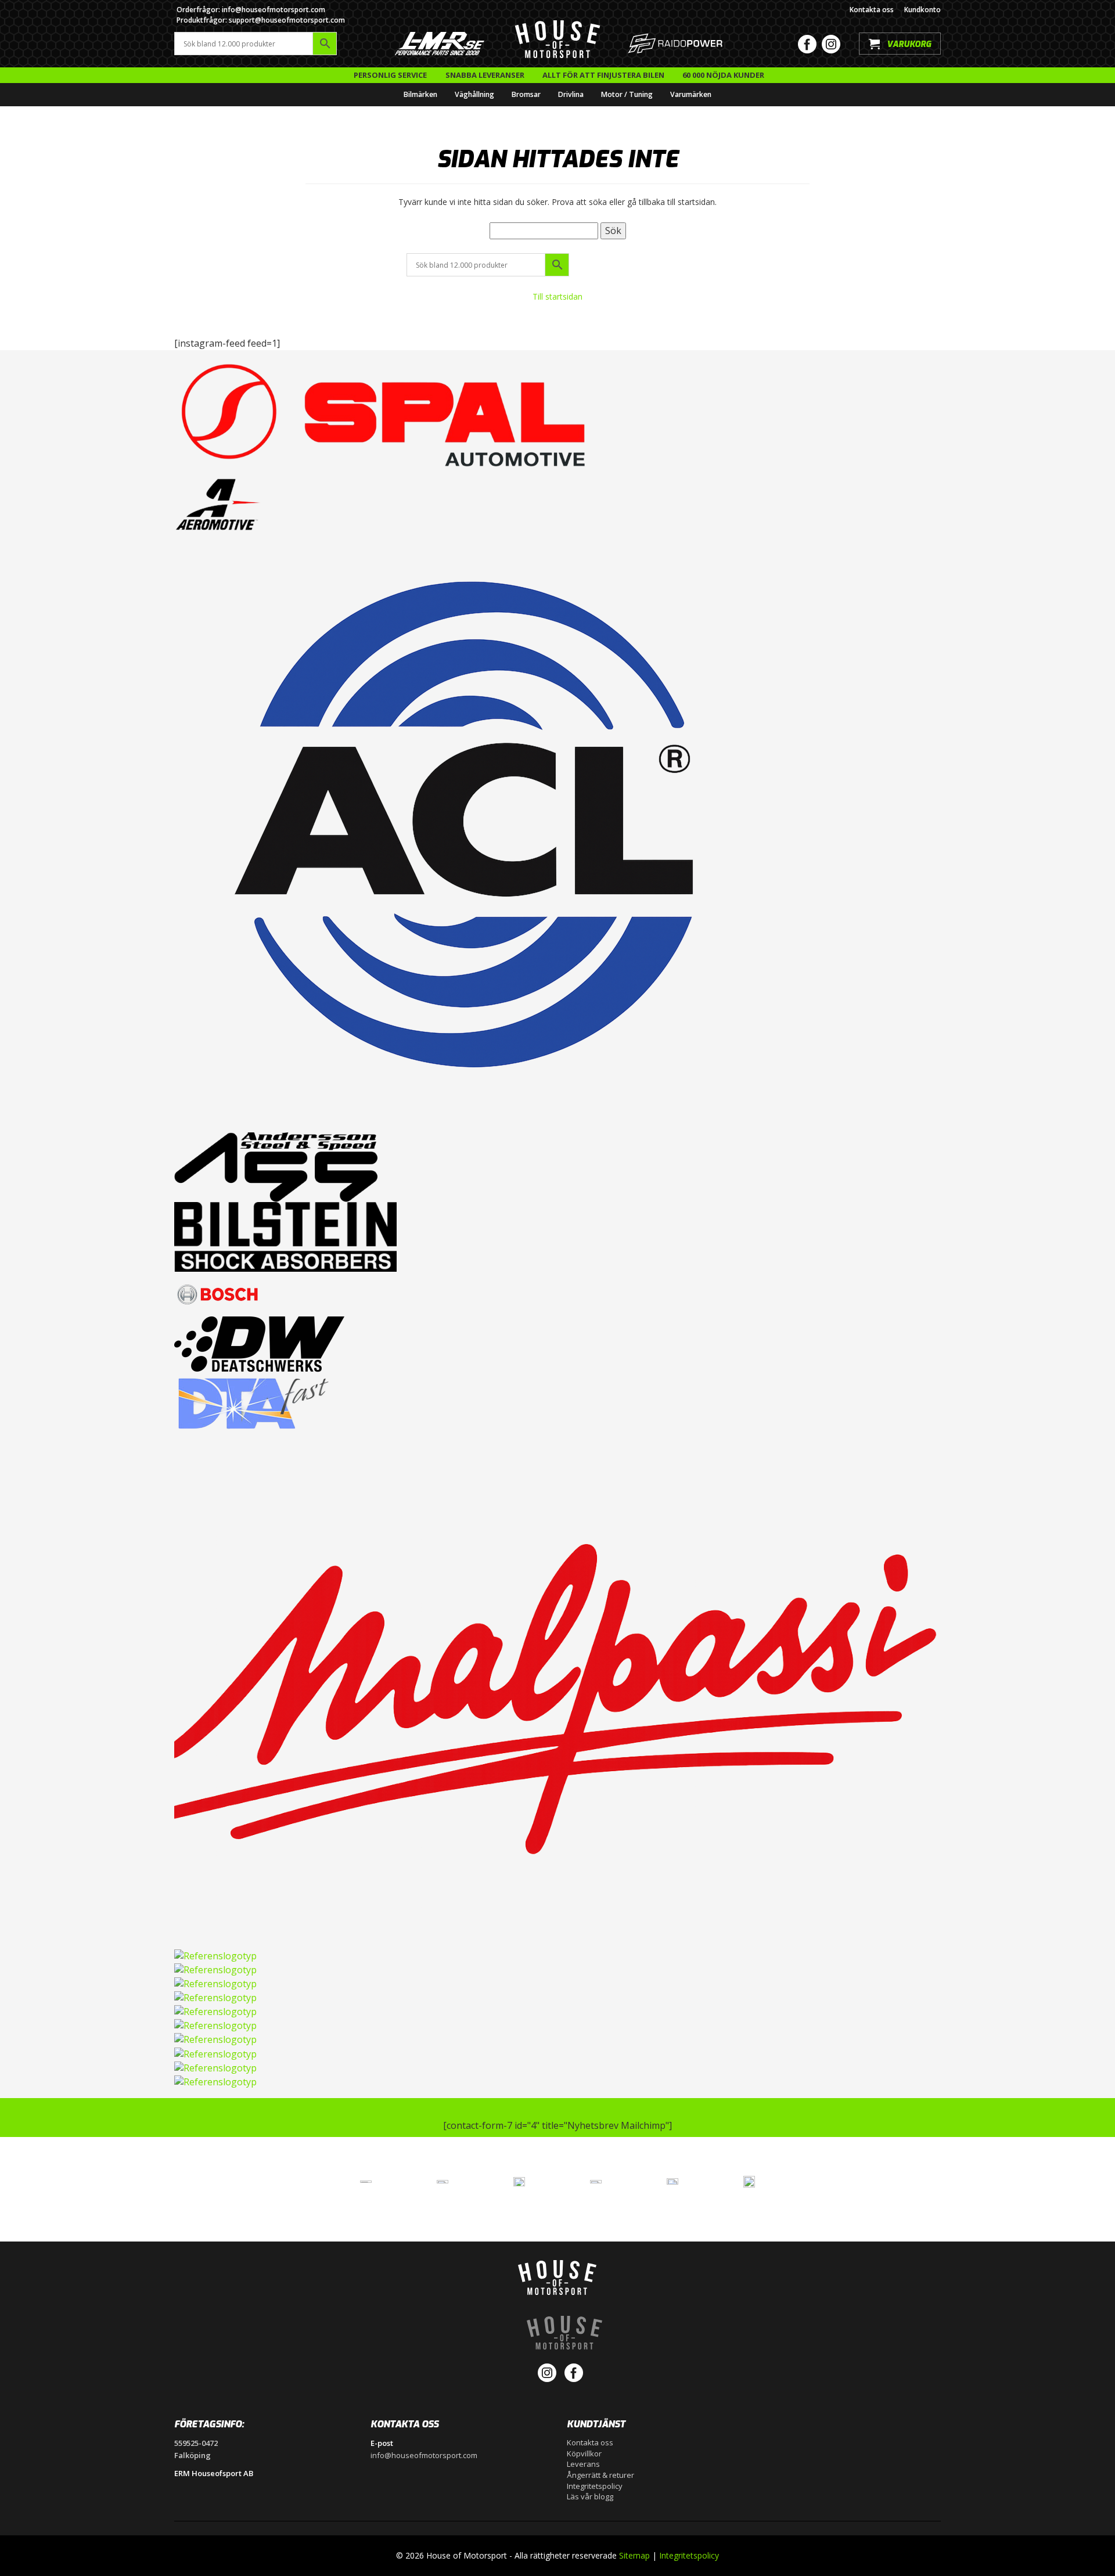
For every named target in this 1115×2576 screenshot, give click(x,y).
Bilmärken (420, 94)
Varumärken (691, 94)
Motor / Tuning (627, 94)
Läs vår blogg (590, 2496)
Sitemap (634, 2555)
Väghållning (474, 94)
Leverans (583, 2464)
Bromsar (526, 94)
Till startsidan (557, 296)
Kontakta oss (872, 10)
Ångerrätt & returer (600, 2475)
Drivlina (571, 94)
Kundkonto (922, 10)
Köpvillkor (584, 2453)
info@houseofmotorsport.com (424, 2455)
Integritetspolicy (595, 2486)
